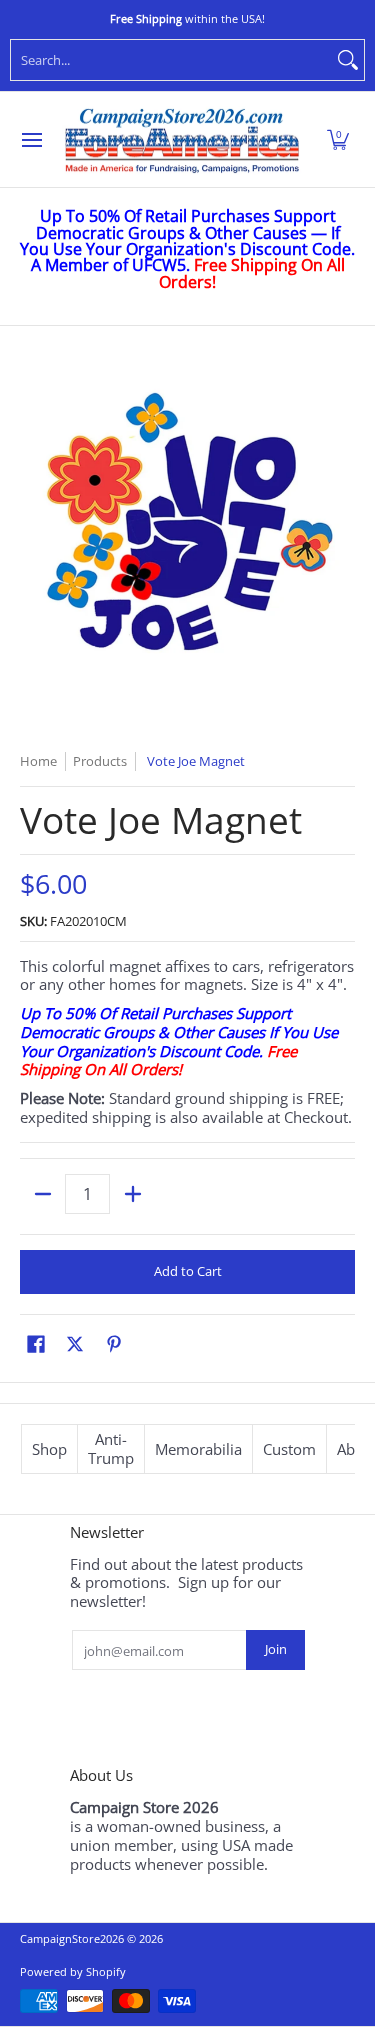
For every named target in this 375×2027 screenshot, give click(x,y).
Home (38, 761)
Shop (49, 1449)
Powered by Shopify (73, 1971)
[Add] (132, 1194)
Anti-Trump (111, 1448)
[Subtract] (42, 1194)
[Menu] (31, 140)
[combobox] (171, 60)
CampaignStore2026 (72, 1938)
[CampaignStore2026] (182, 140)
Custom (289, 1449)
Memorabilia (198, 1449)
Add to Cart (188, 1271)
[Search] (348, 60)
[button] (338, 140)
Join (276, 1649)
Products (100, 761)
